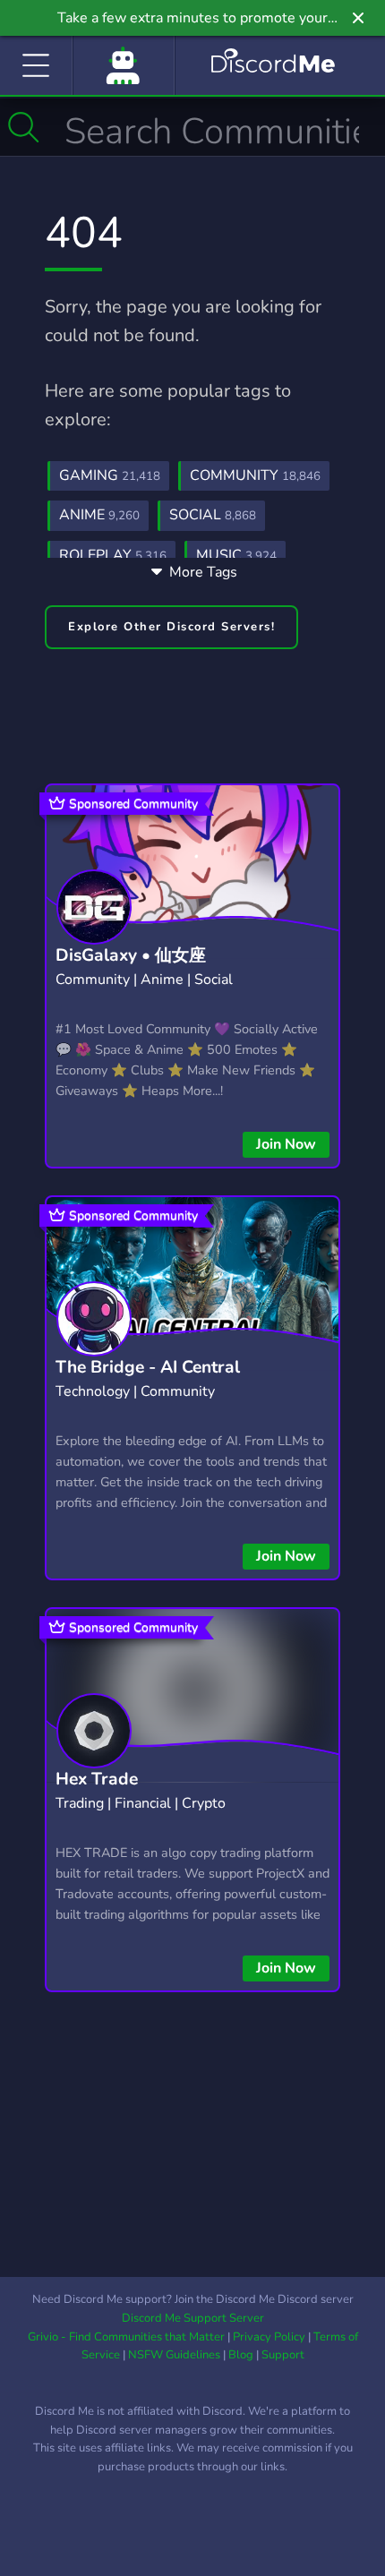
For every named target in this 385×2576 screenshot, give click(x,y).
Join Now (286, 1144)
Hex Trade (97, 1779)
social (213, 515)
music (236, 555)
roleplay (113, 555)
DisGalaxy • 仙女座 (131, 955)
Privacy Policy (269, 2337)
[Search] (24, 127)
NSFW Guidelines (174, 2355)
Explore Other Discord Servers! (171, 627)
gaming (110, 475)
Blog (241, 2355)
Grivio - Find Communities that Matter (126, 2337)
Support (283, 2355)
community (255, 475)
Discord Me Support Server (193, 2318)
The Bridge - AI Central (148, 1367)
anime (99, 515)
